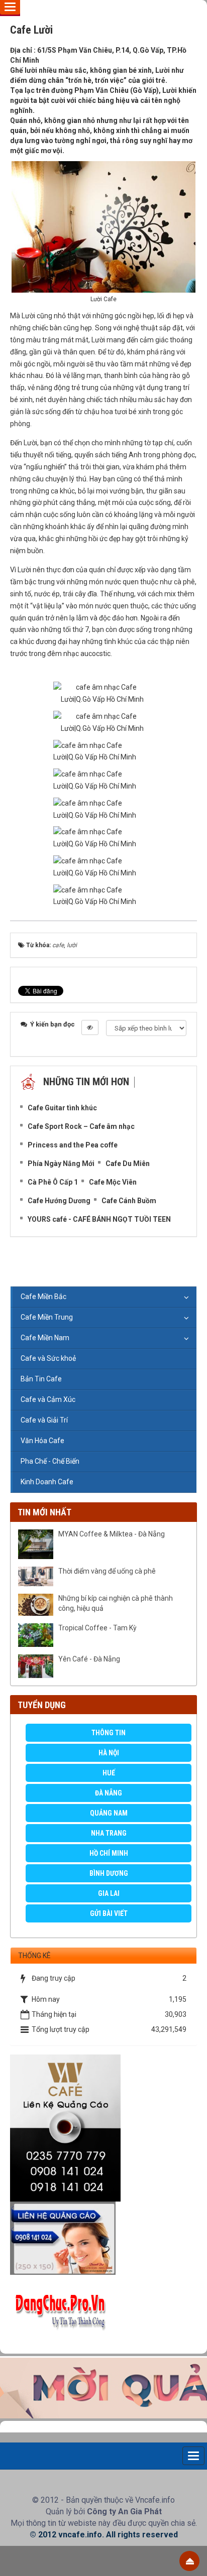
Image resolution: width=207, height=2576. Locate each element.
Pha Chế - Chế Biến (50, 1461)
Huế (109, 1773)
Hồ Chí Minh (109, 1853)
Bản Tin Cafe (41, 1379)
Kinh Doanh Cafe (47, 1482)
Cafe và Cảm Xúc (48, 1399)
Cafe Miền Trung (47, 1317)
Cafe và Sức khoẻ (48, 1358)
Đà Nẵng (109, 1793)
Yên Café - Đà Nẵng (89, 1659)
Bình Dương (109, 1873)
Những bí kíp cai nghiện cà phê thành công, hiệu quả (116, 1603)
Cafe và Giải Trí (44, 1420)
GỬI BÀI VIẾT (109, 1913)
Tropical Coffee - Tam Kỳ (97, 1628)
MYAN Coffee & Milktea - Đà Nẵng (112, 1534)
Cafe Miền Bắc (43, 1297)
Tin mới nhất (44, 1512)
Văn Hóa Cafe (42, 1441)
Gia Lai (109, 1893)
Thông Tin (109, 1733)
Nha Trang (109, 1833)
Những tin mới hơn (86, 1082)
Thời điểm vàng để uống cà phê (107, 1571)
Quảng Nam (109, 1813)
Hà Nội (109, 1753)
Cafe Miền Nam (45, 1338)
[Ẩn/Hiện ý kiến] (90, 1027)
